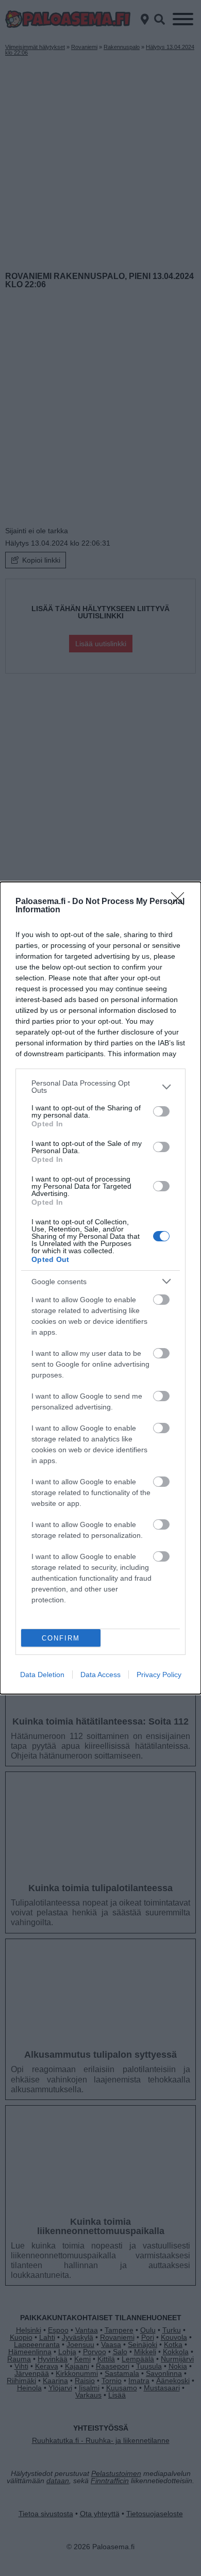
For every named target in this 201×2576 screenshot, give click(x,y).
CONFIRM (61, 1638)
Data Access (100, 1675)
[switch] (161, 1111)
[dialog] (100, 1288)
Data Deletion (42, 1675)
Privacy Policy (159, 1675)
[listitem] (100, 1087)
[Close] (181, 902)
